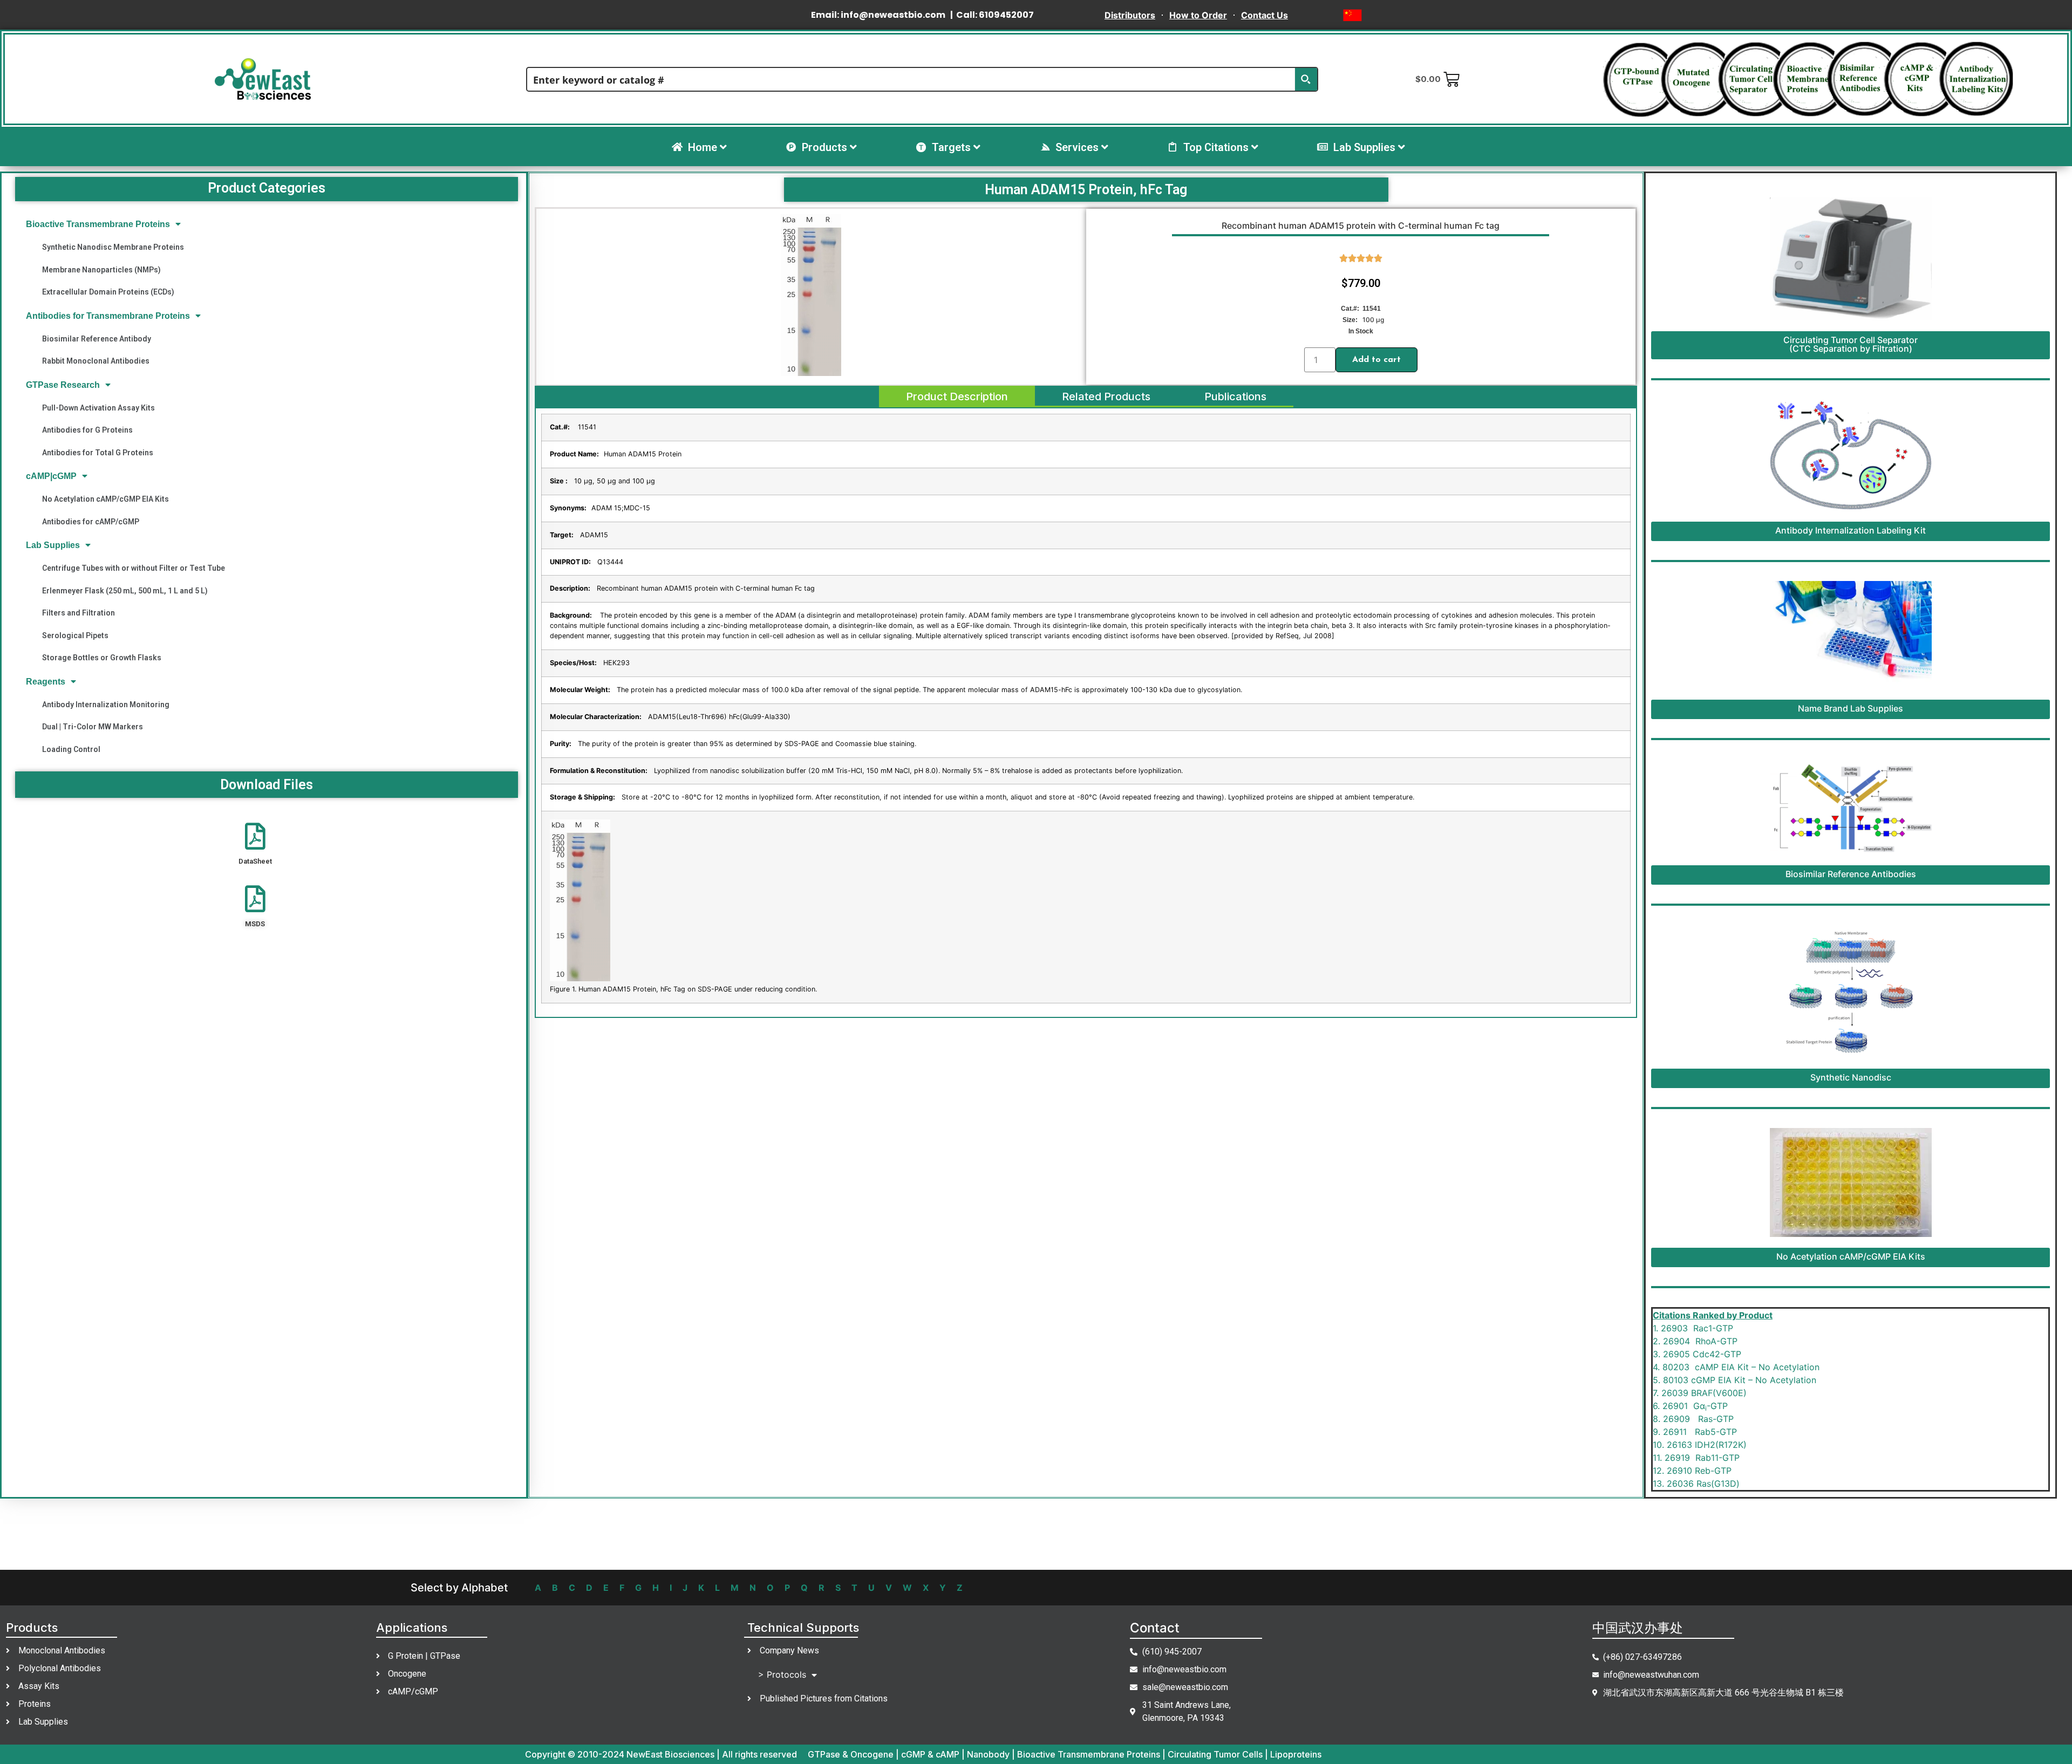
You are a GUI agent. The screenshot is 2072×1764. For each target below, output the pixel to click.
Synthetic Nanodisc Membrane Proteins (113, 247)
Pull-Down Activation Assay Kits (98, 408)
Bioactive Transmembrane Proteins (98, 224)
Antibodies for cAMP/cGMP (91, 522)
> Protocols (782, 1674)
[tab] (957, 396)
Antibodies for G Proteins (87, 430)
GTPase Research (63, 385)
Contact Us (1265, 15)
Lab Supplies (53, 545)
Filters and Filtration (79, 613)
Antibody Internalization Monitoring (106, 705)
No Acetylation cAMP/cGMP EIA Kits (105, 499)
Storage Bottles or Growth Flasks (102, 658)
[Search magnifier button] (1306, 79)
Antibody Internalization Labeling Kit (1851, 530)
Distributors (1130, 15)
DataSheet (255, 861)
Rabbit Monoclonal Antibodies (96, 361)
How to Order (1198, 15)
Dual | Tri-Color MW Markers (93, 727)
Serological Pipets (75, 635)
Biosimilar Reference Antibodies (1851, 874)
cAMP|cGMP (51, 476)
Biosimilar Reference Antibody (97, 339)
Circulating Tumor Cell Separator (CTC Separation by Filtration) (1851, 344)
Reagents (46, 682)
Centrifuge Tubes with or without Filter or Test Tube (134, 568)
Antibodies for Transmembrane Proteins (108, 316)
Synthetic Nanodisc (1851, 1077)
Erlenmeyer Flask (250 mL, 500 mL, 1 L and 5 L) (125, 591)
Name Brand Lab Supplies (1851, 708)
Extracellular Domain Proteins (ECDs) (108, 292)
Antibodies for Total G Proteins (98, 453)
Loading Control (71, 749)
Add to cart (1376, 360)
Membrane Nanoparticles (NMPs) (101, 270)
